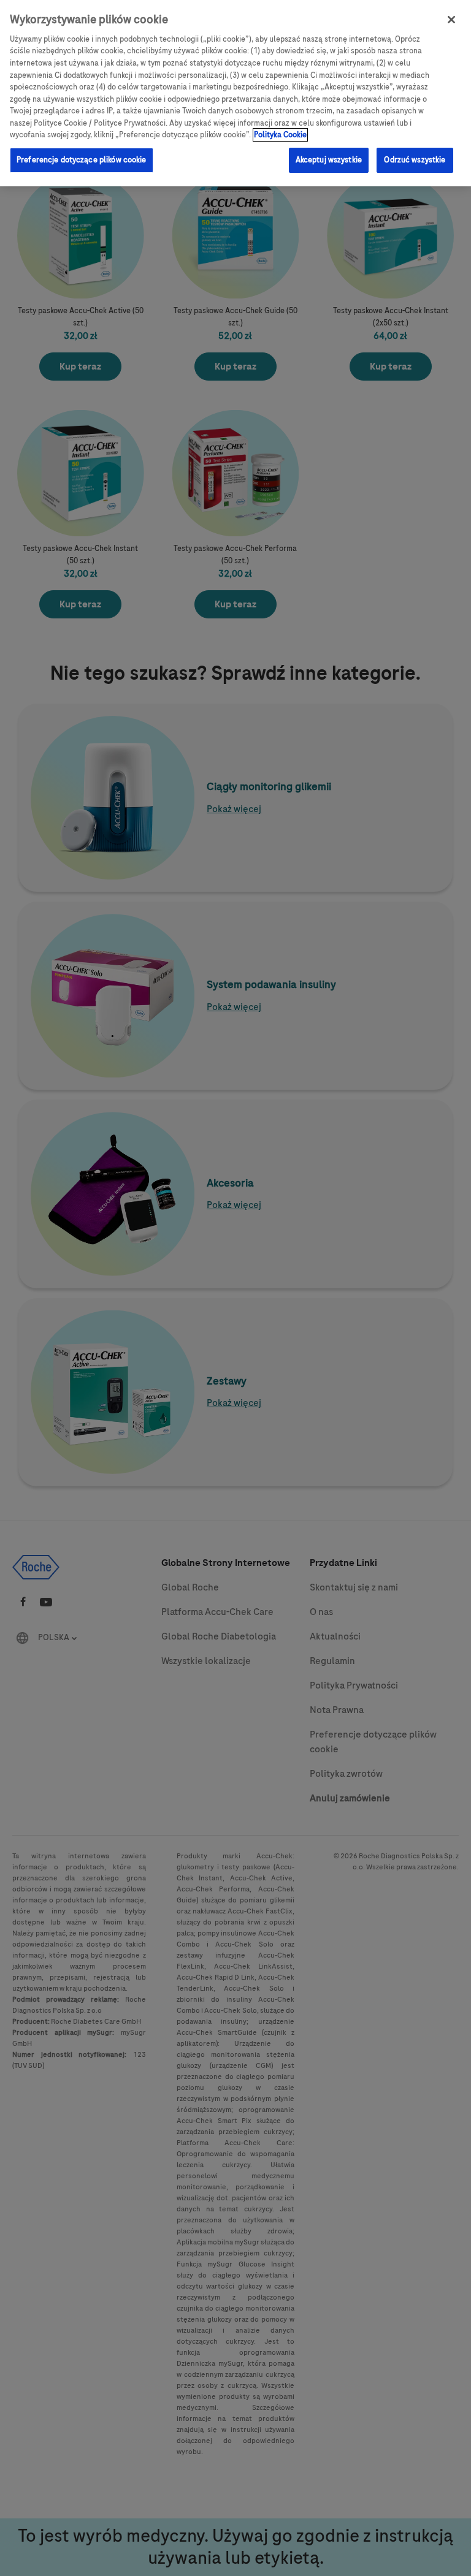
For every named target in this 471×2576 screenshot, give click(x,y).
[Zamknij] (451, 20)
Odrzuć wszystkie (415, 160)
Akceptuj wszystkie (329, 160)
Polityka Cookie (280, 135)
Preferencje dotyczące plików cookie (82, 160)
